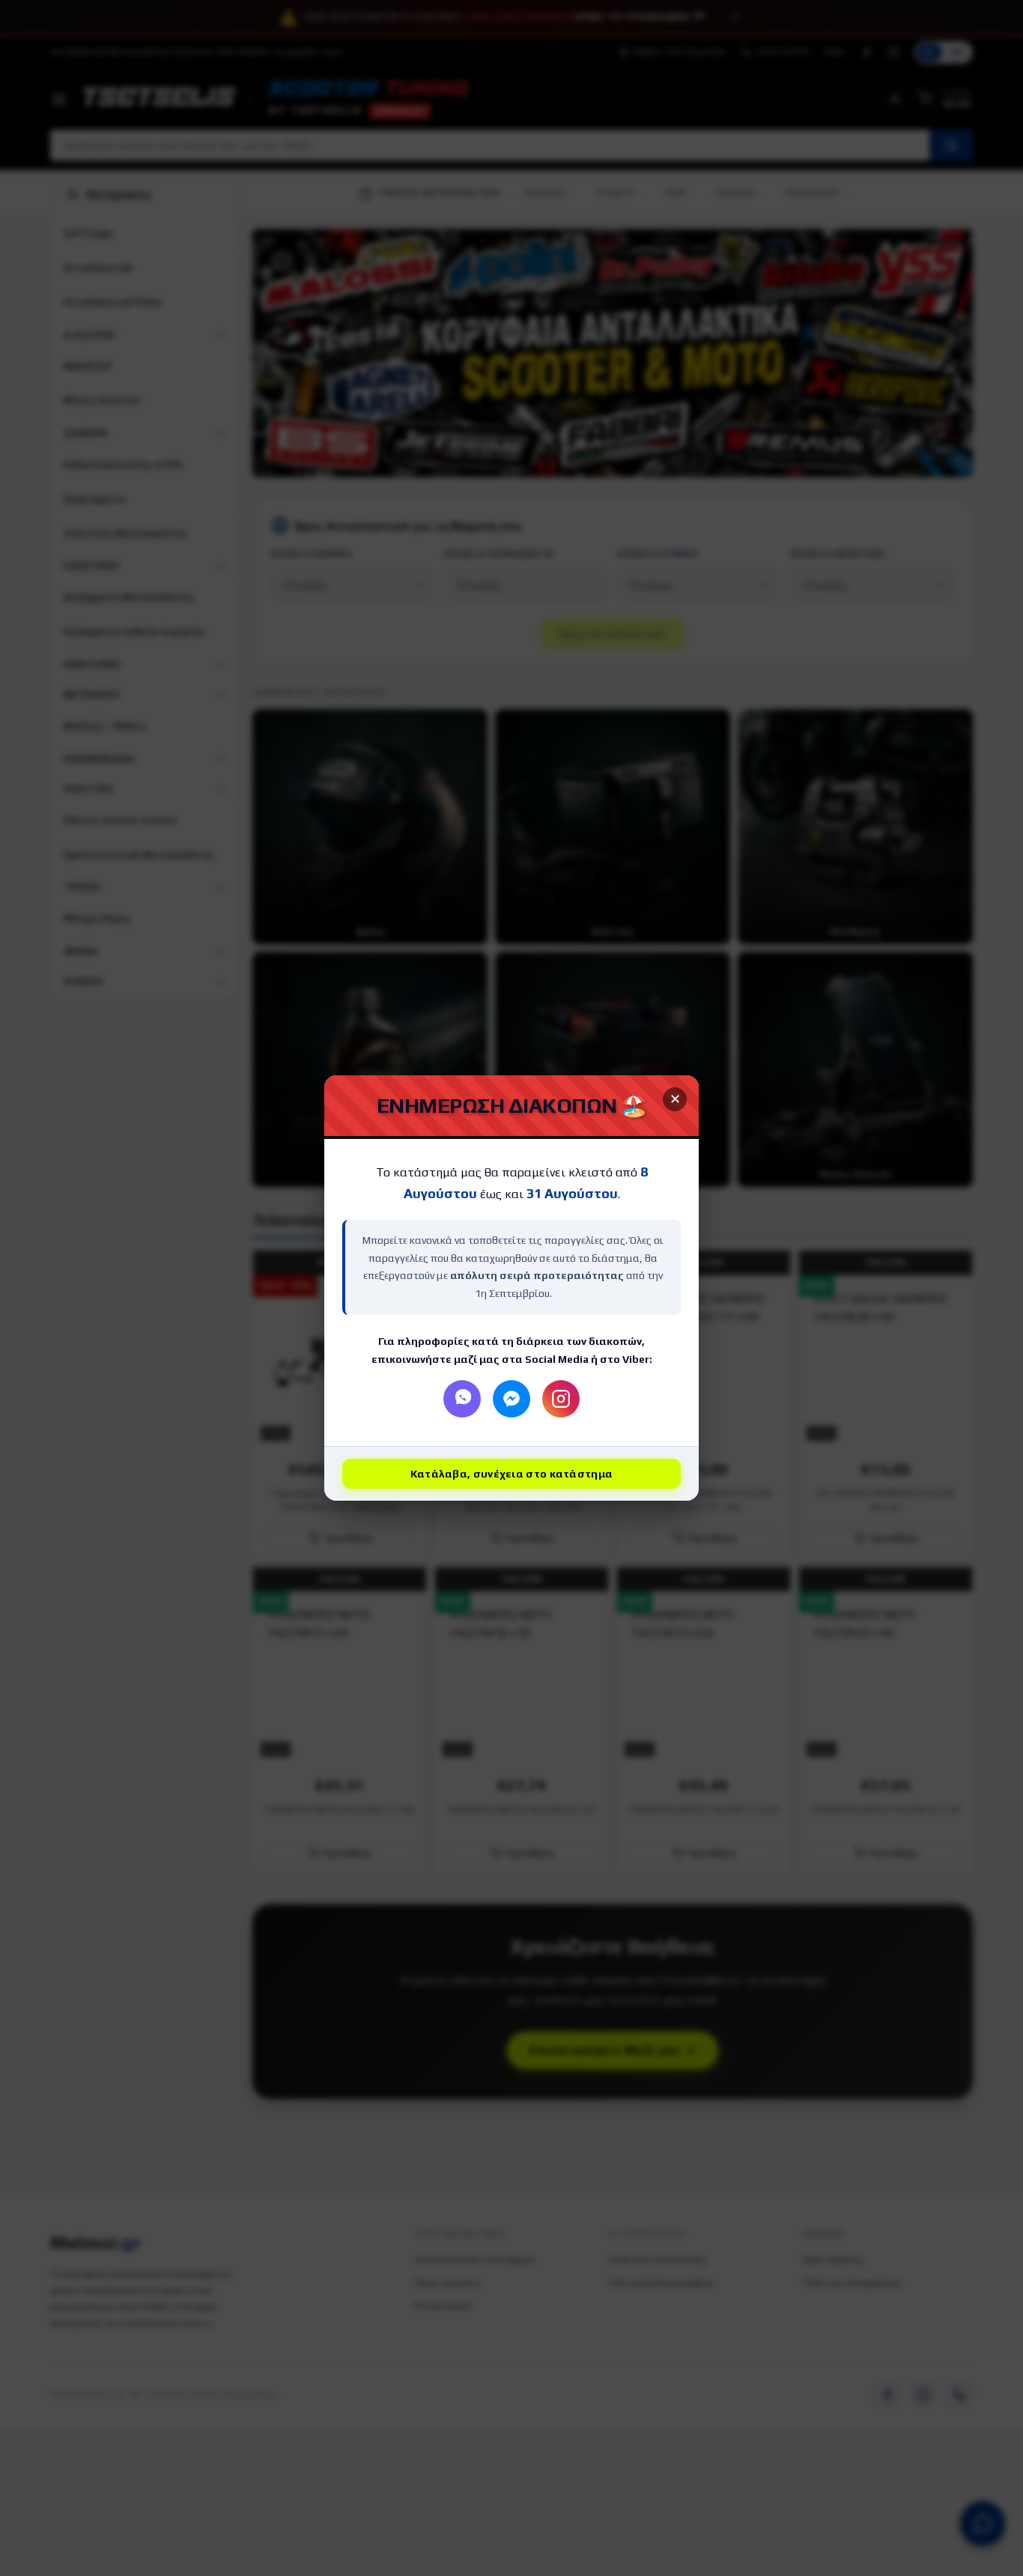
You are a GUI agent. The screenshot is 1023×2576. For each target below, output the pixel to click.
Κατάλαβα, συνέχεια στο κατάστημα (512, 1474)
